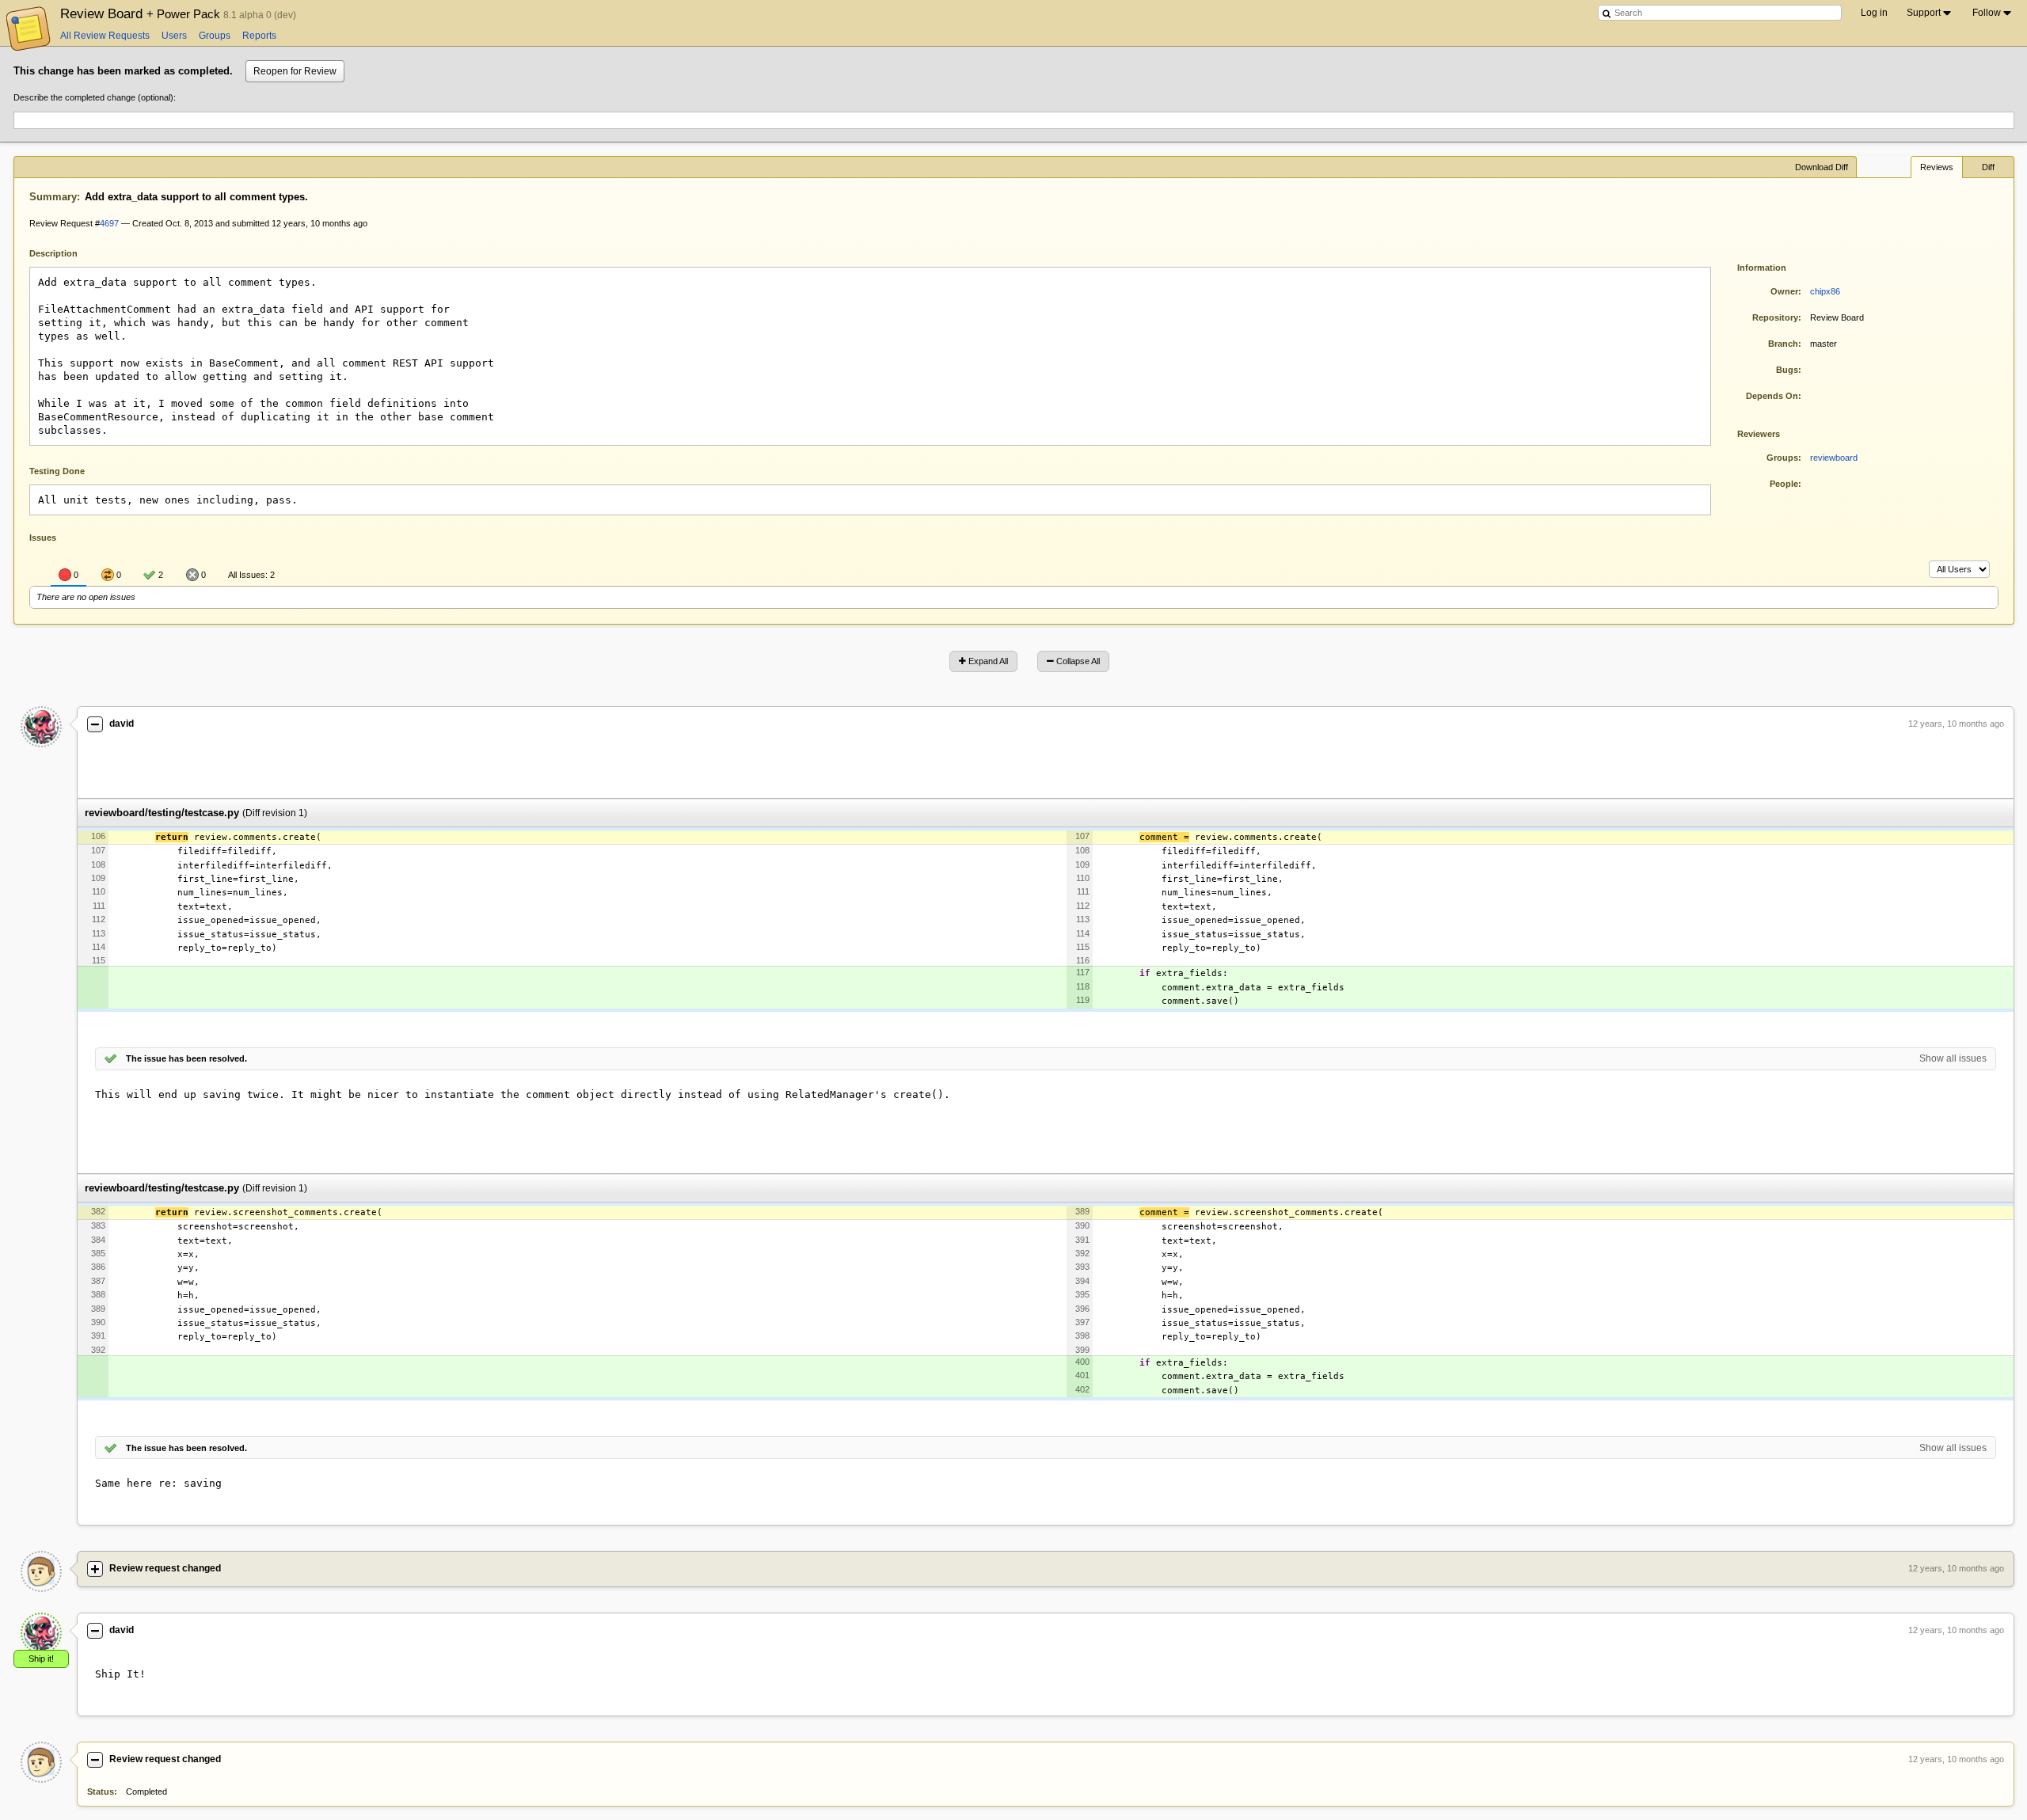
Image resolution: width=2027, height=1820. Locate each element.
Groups (215, 36)
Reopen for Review (295, 71)
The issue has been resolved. (186, 1058)
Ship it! (41, 1659)
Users (174, 36)
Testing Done (57, 471)
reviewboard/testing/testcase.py (162, 813)
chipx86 (1825, 291)
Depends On (1772, 396)
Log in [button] (1874, 13)
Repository (1775, 317)
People (1784, 484)
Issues (43, 538)
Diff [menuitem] (1988, 167)
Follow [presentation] (1987, 13)
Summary (53, 197)
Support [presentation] (1924, 13)
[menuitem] (1930, 13)
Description (65, 252)
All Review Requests (105, 36)
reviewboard (1834, 458)
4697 (109, 223)
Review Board (142, 13)
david (122, 724)
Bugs (1787, 370)
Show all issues (1953, 1058)
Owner (1784, 291)
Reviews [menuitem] (1937, 167)
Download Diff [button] (1822, 167)
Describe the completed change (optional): (95, 97)
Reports (259, 36)
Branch (1783, 344)
